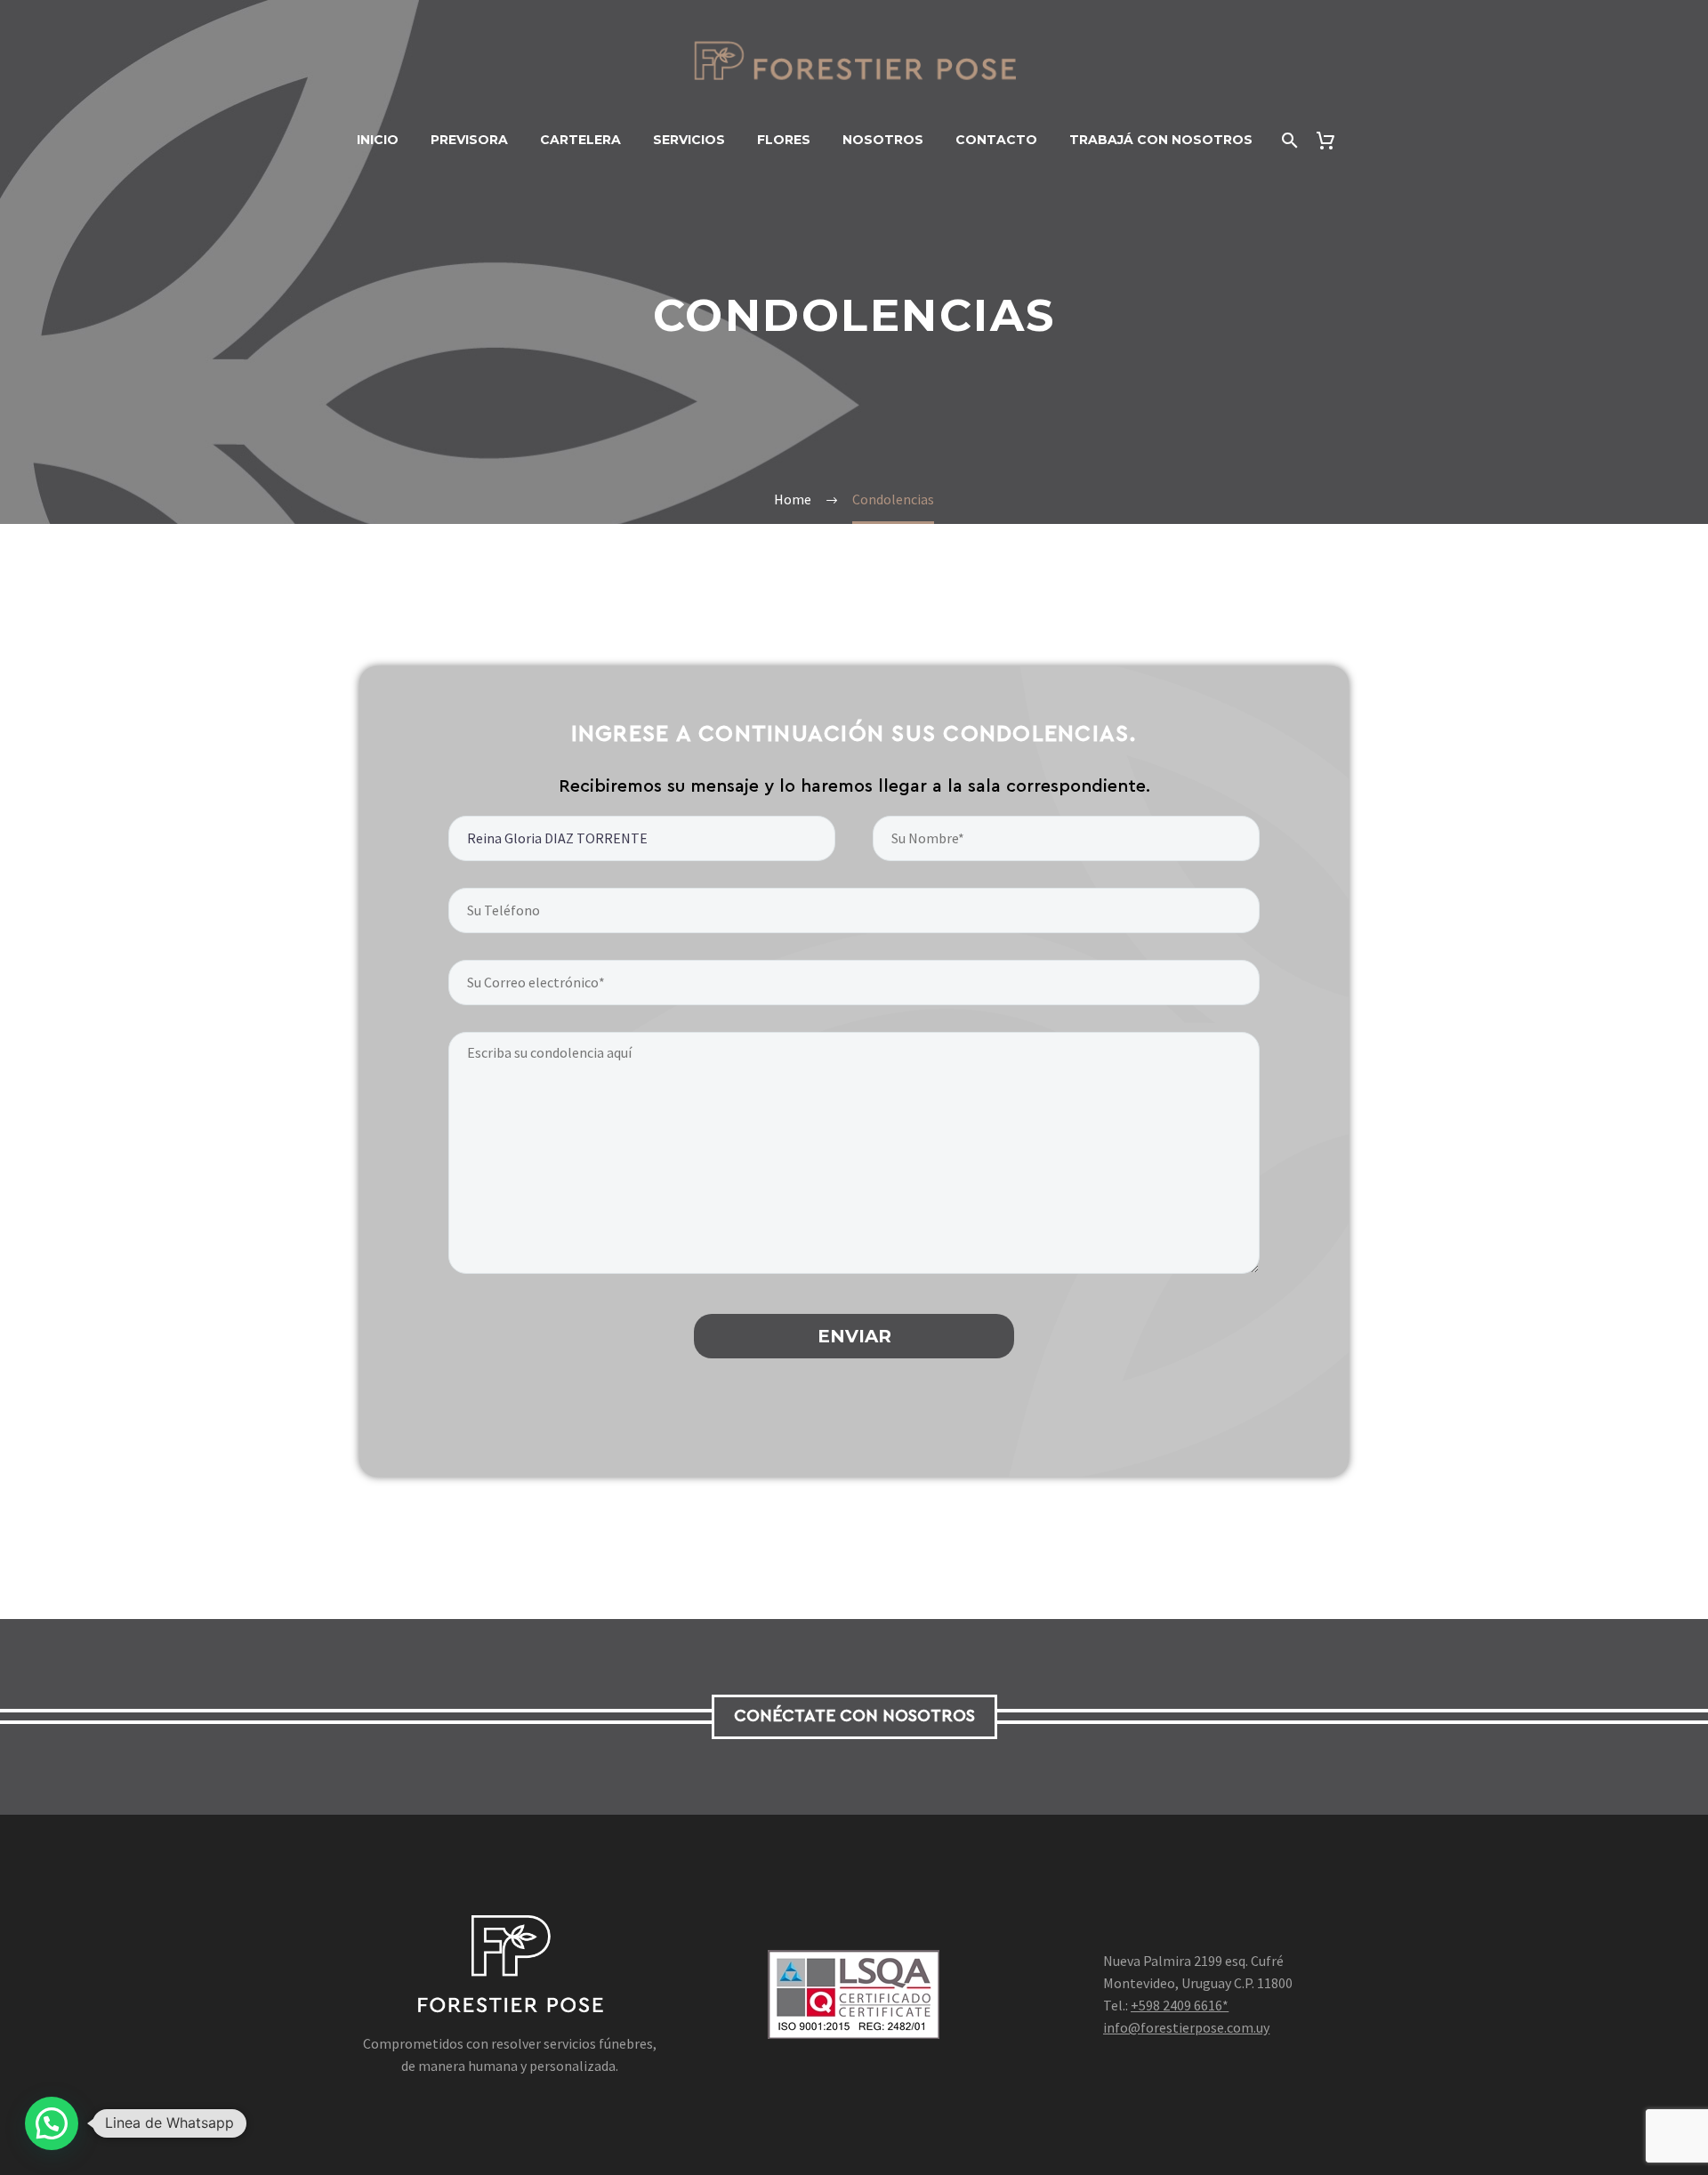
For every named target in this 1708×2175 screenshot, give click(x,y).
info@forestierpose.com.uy (1186, 2027)
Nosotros (883, 140)
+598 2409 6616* (1180, 2005)
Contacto (996, 140)
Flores (784, 140)
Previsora (469, 140)
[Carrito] (1333, 140)
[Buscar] (1289, 140)
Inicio (378, 140)
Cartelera (580, 140)
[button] (52, 2123)
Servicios (689, 140)
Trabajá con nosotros (1161, 140)
